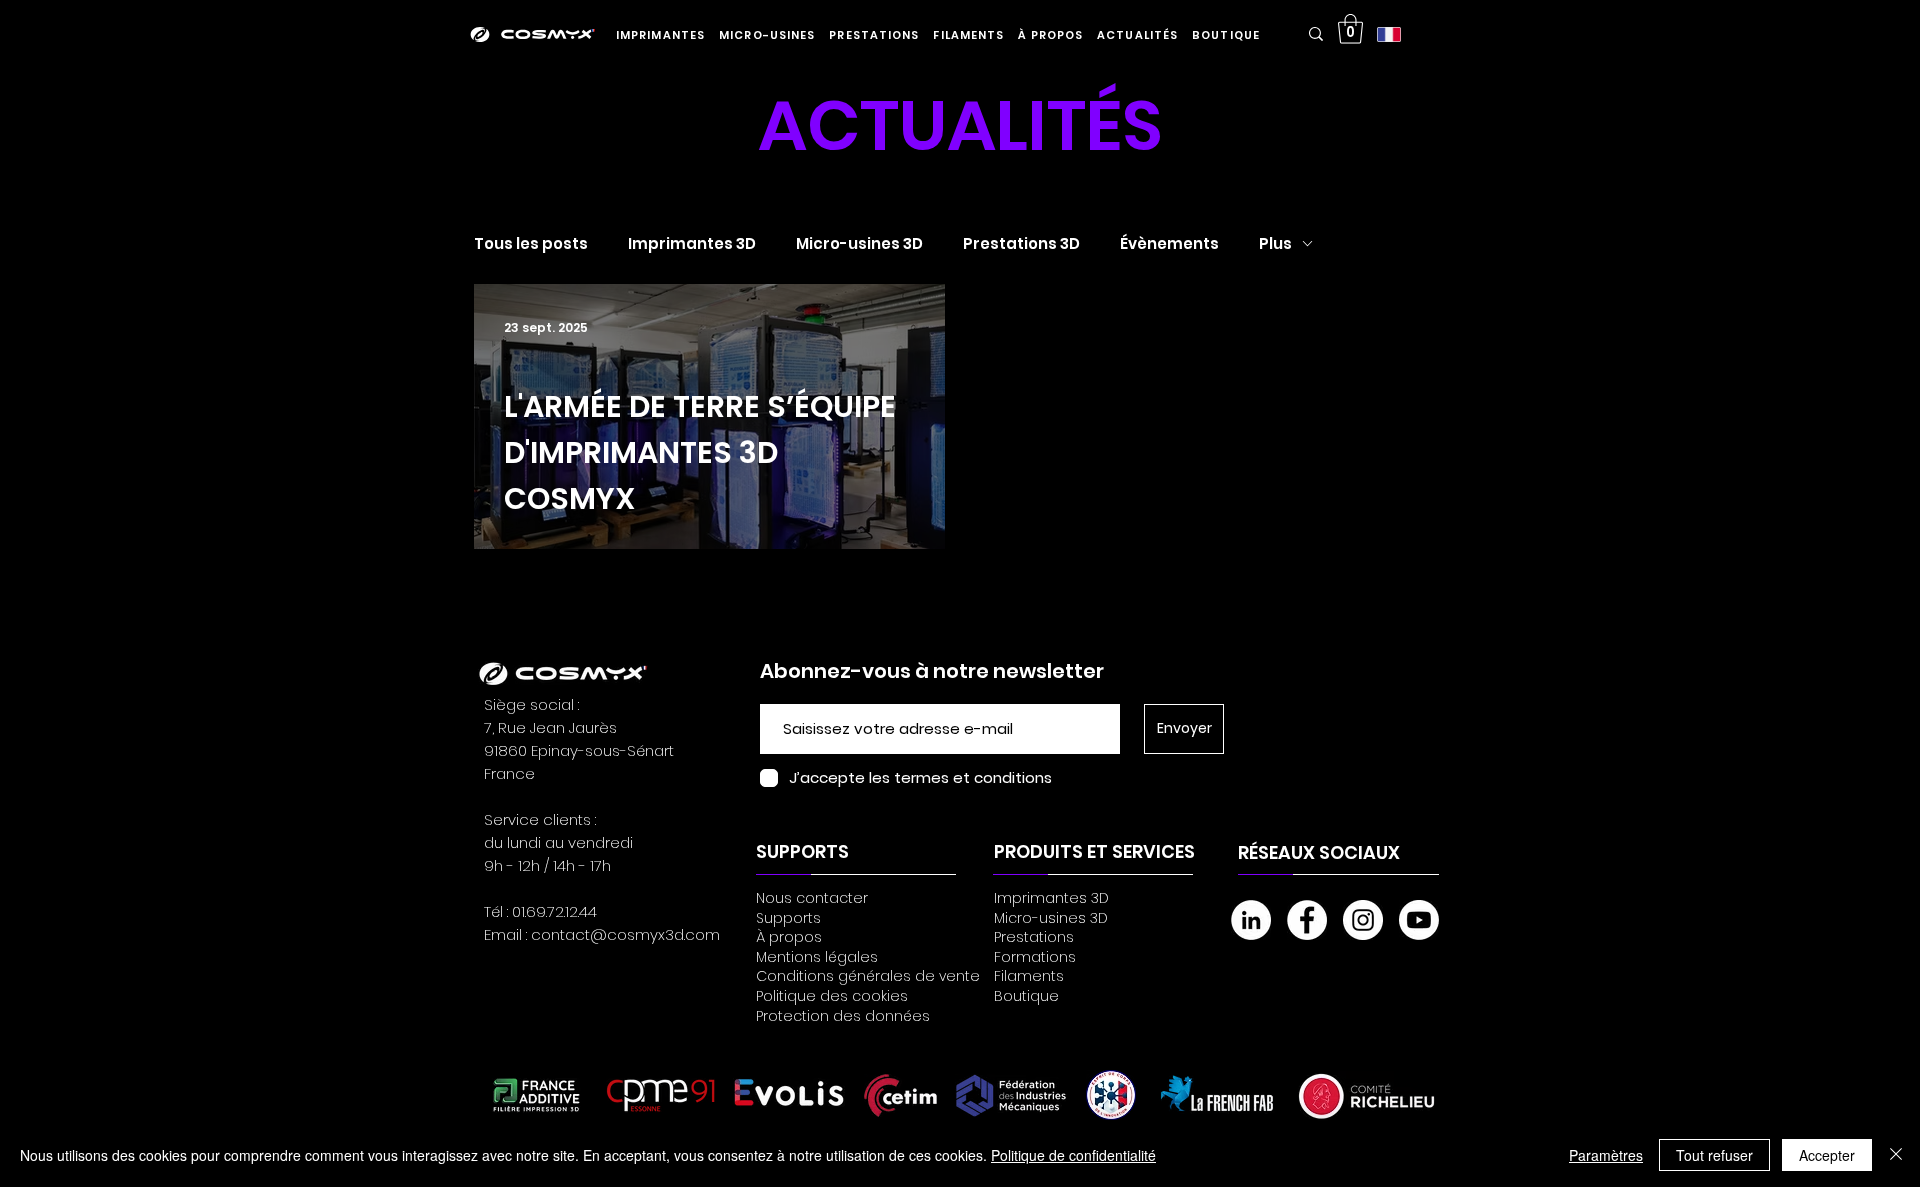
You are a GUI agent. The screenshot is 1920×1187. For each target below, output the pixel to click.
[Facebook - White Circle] (1307, 920)
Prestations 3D (1021, 244)
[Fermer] (1896, 1155)
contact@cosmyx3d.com (625, 934)
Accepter (1827, 1155)
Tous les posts (531, 244)
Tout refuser (1714, 1155)
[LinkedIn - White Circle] (1251, 920)
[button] (660, 35)
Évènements (1169, 244)
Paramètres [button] (1606, 1155)
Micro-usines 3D (859, 244)
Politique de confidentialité (1073, 1155)
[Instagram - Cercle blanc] (1363, 920)
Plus (1275, 244)
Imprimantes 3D (692, 244)
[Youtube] (1419, 920)
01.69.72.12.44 (554, 911)
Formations (1035, 957)
